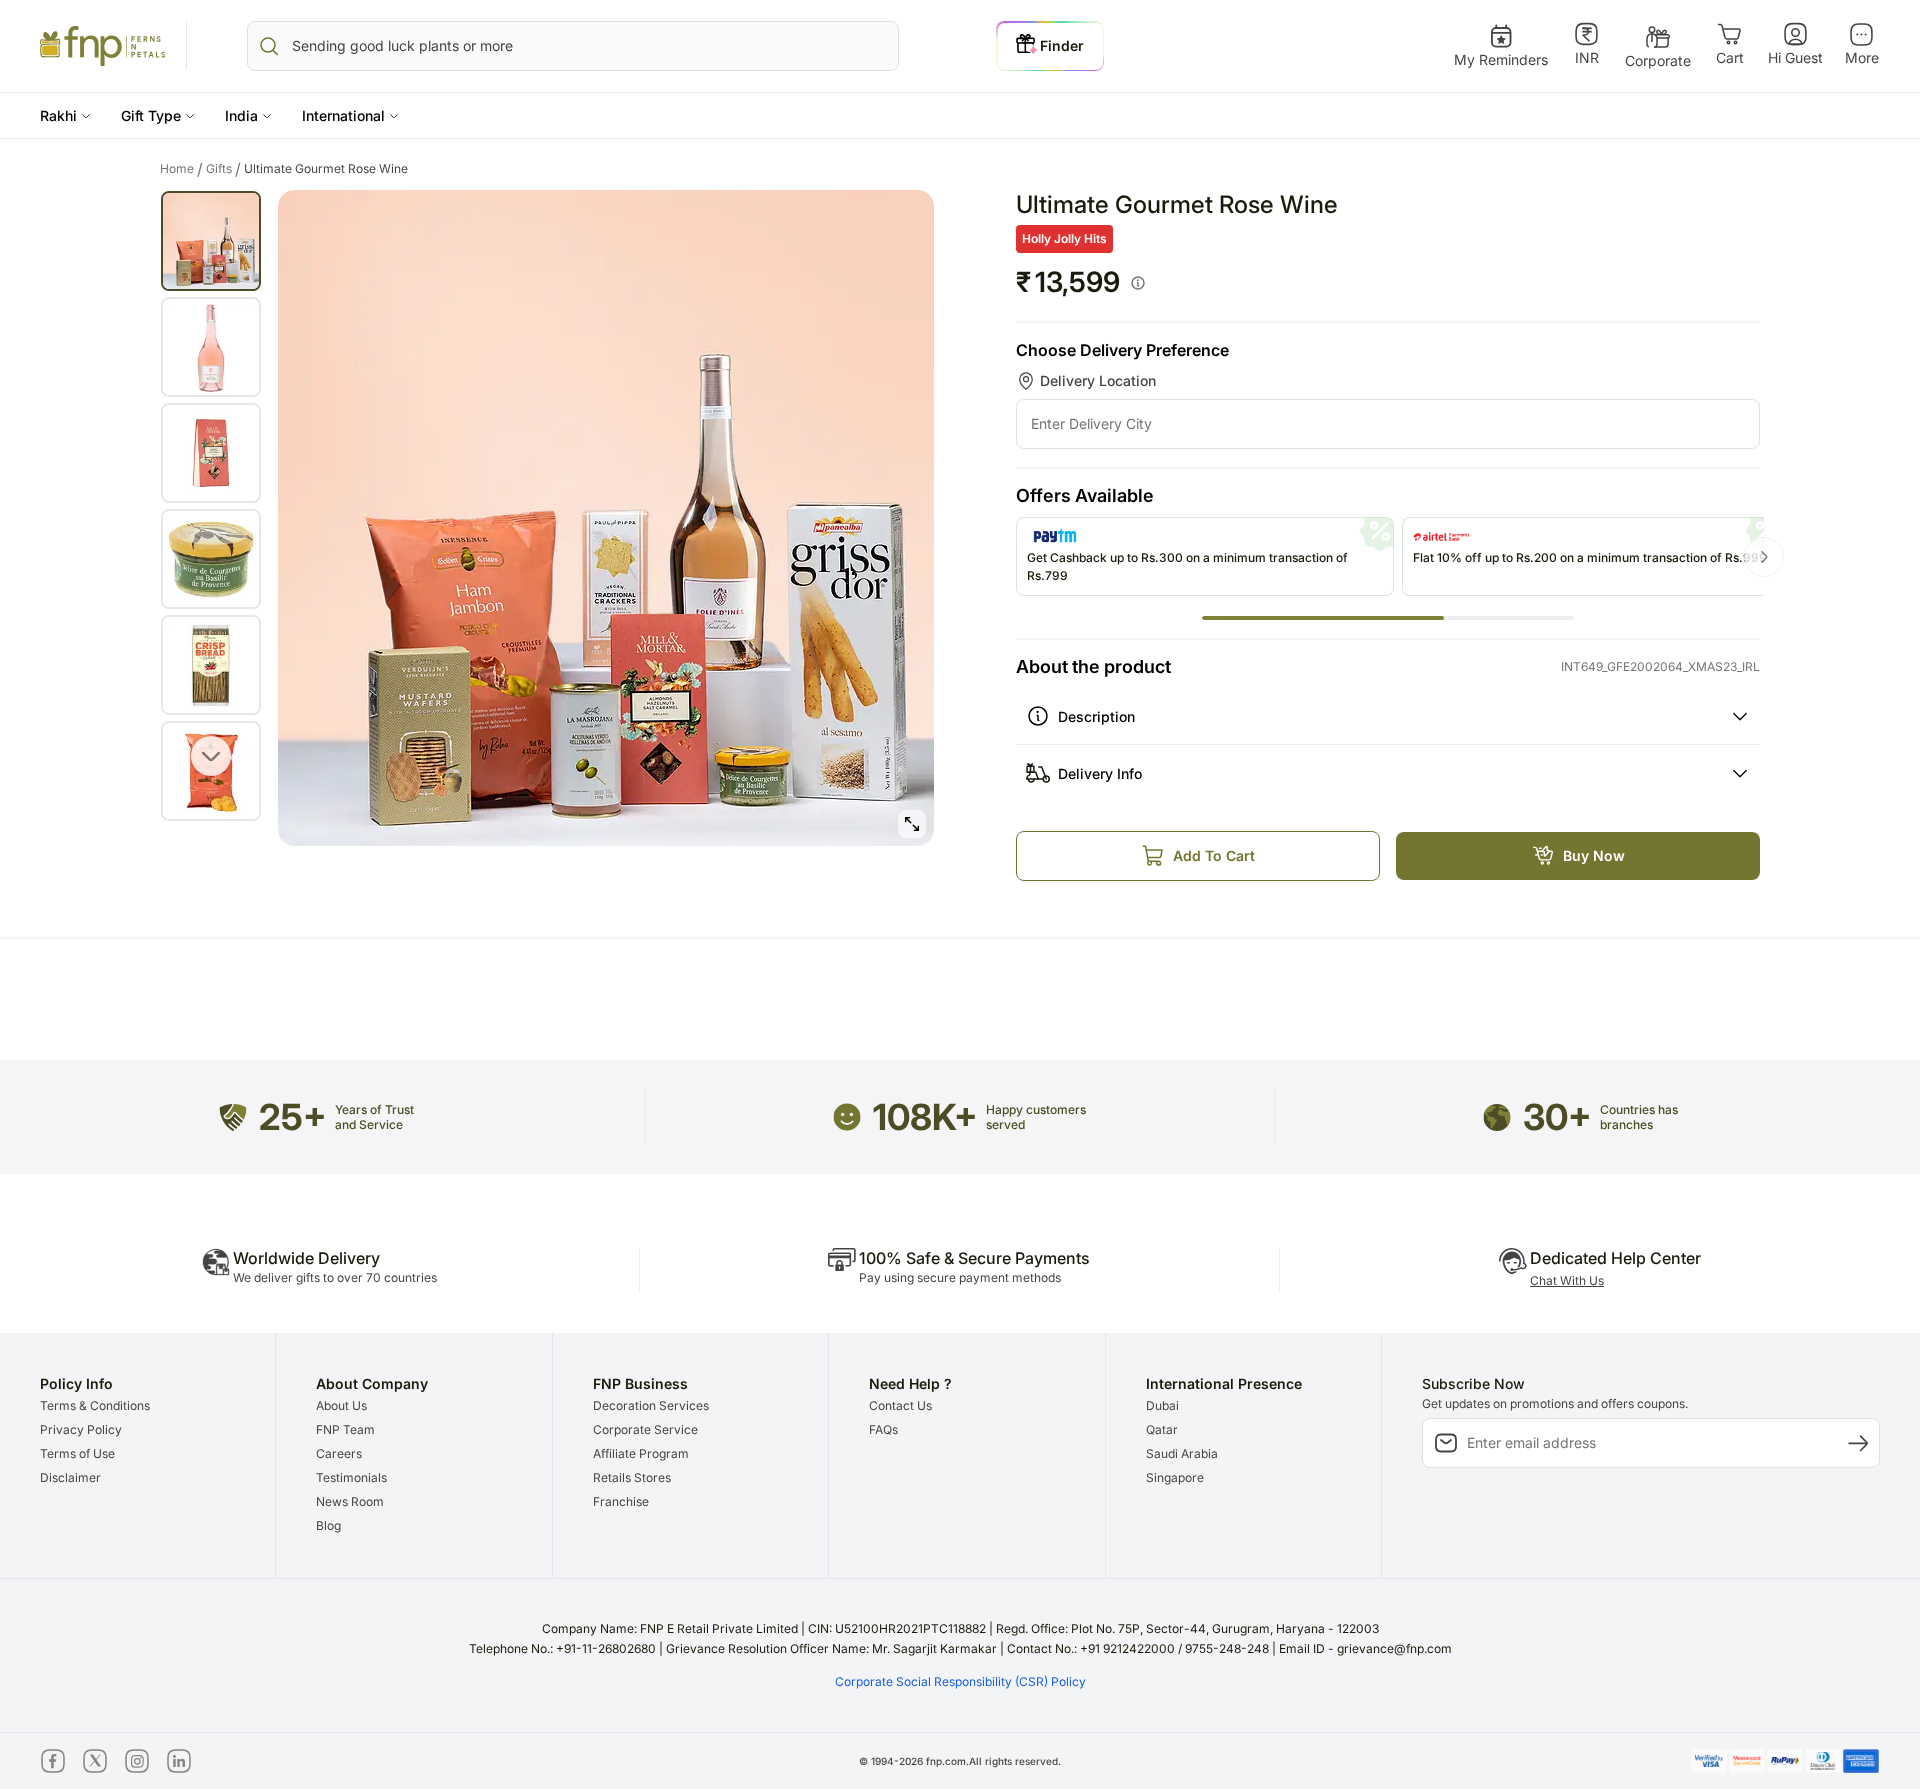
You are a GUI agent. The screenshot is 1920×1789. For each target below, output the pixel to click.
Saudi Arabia (1182, 1453)
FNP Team (345, 1429)
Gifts (223, 169)
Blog (328, 1525)
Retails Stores (632, 1477)
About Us (341, 1405)
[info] (1138, 283)
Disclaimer (70, 1477)
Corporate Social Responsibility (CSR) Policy (960, 1681)
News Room (350, 1501)
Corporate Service (645, 1429)
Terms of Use (77, 1453)
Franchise (621, 1501)
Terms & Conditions (95, 1405)
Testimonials (351, 1477)
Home (181, 169)
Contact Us (900, 1405)
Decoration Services (651, 1405)
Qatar (1162, 1429)
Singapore (1175, 1477)
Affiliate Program (641, 1453)
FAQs (883, 1429)
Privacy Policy (81, 1429)
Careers (339, 1453)
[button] (65, 115)
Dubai (1162, 1405)
